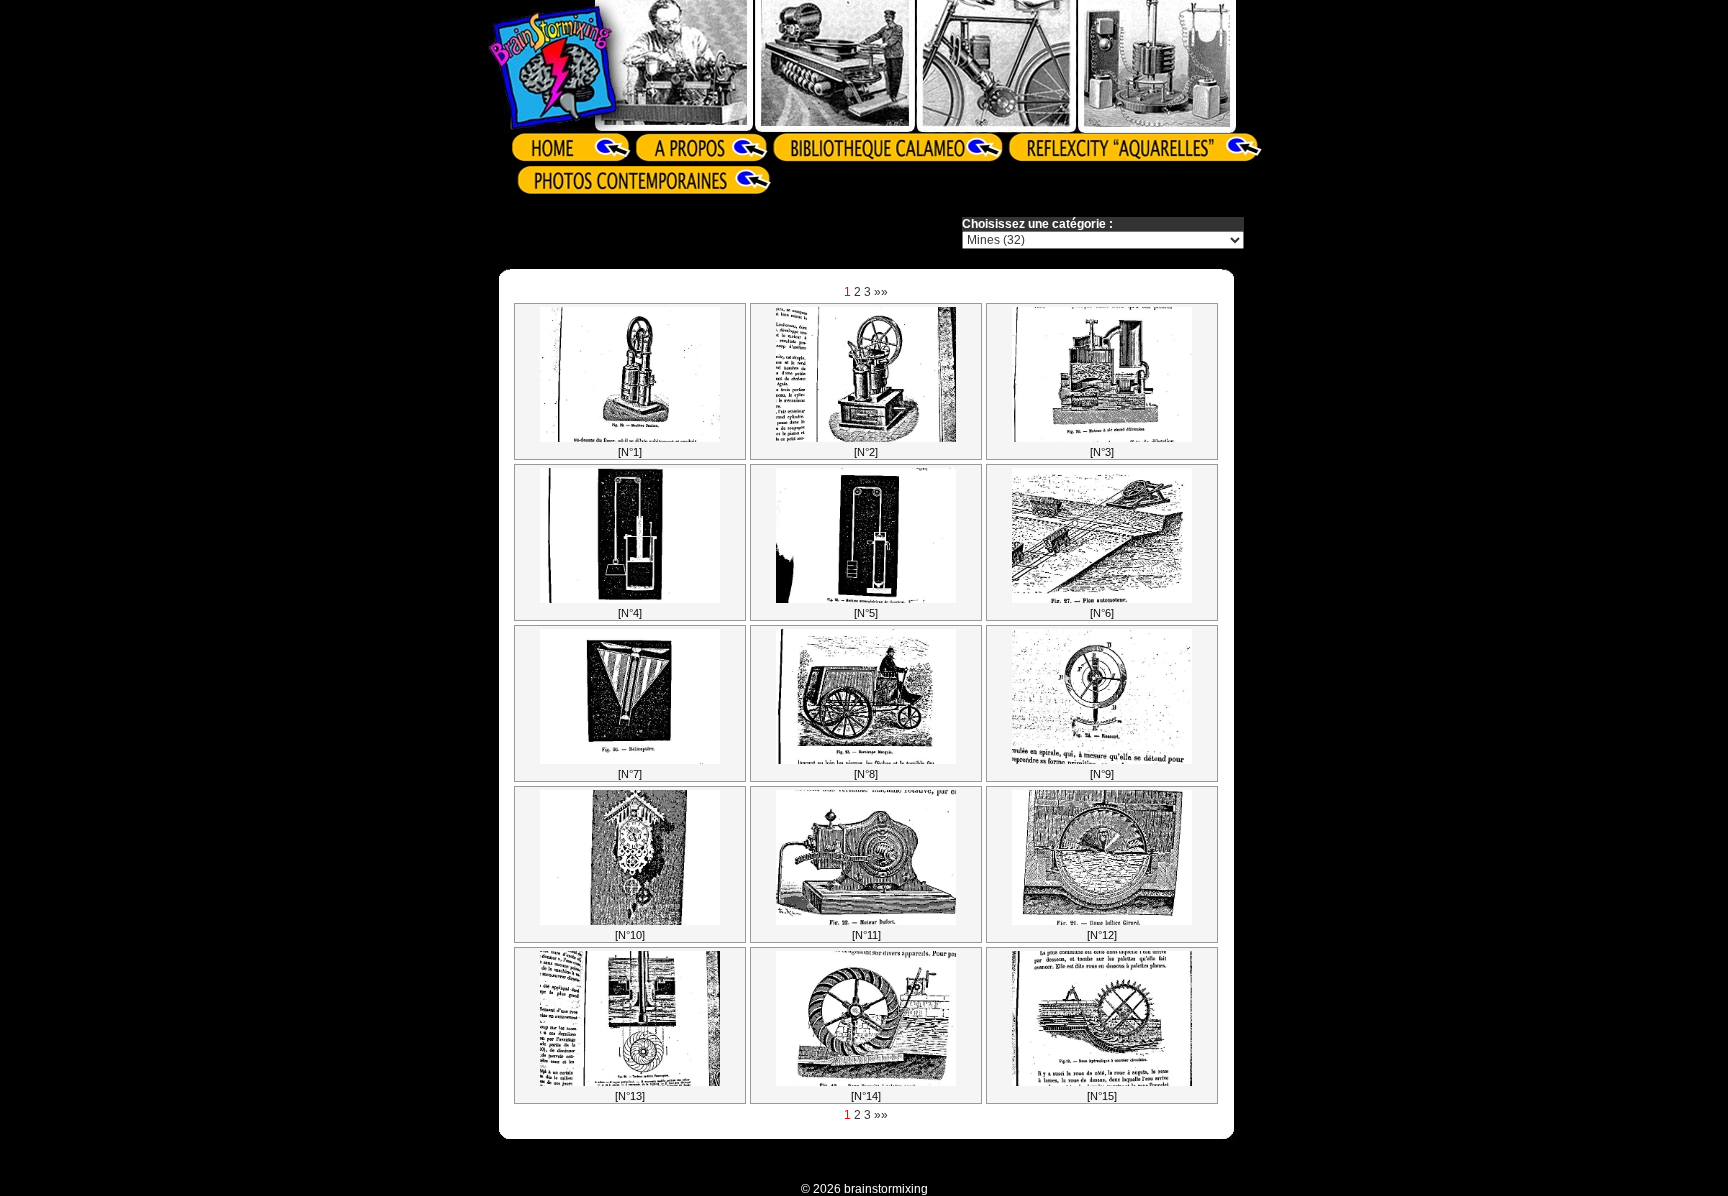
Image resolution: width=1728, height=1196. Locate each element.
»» (881, 292)
